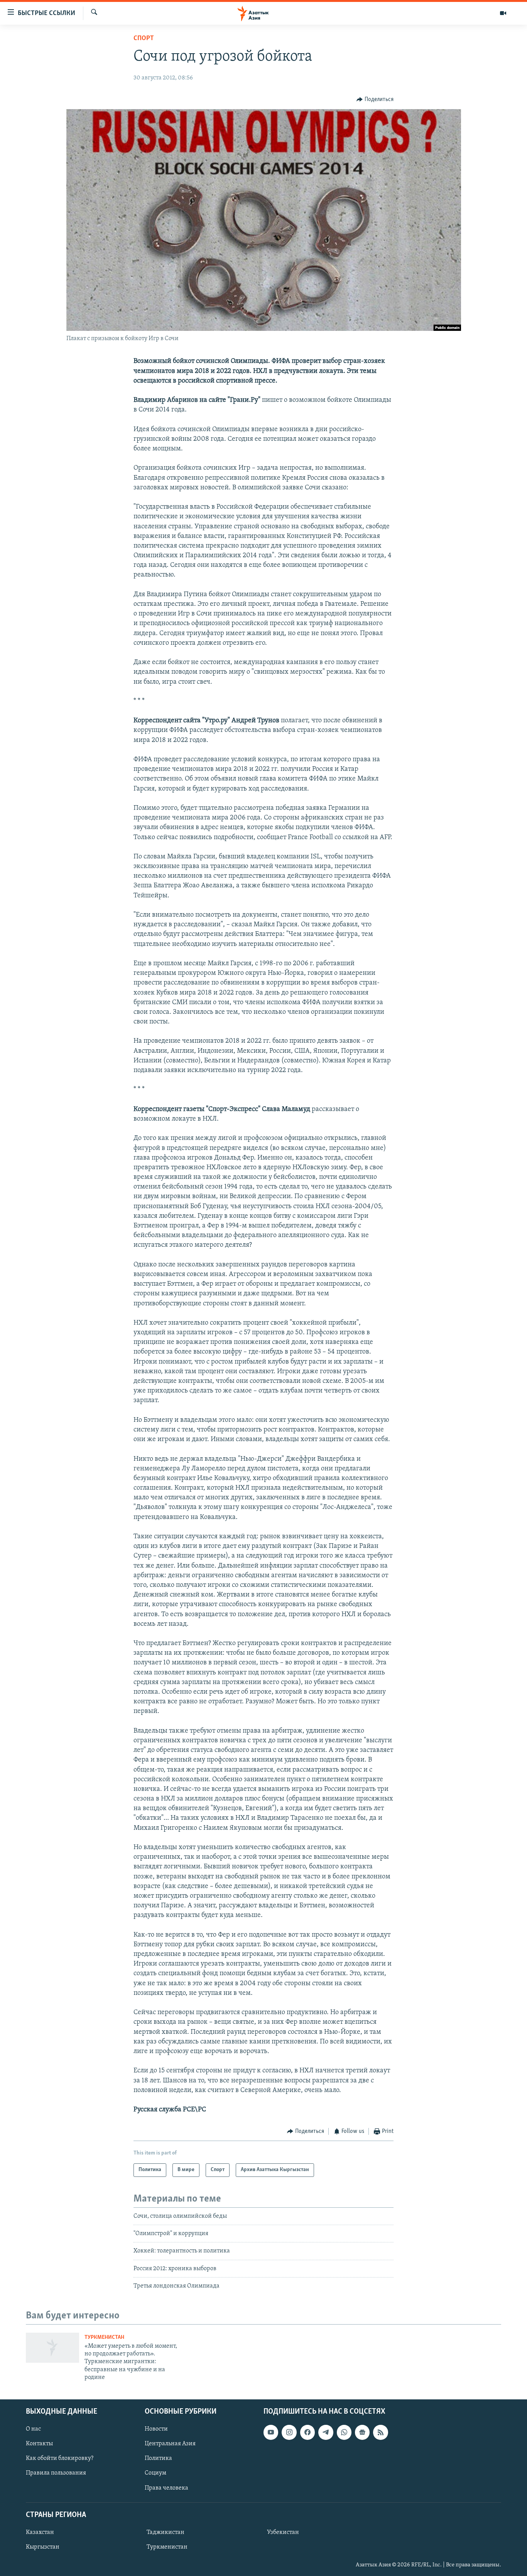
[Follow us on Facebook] (307, 2432)
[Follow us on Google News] (362, 2432)
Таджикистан (166, 2532)
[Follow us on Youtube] (271, 2432)
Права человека (166, 2488)
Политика (158, 2458)
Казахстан (40, 2532)
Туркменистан (104, 2337)
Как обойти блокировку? (60, 2458)
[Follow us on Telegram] (326, 2432)
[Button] (375, 99)
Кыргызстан (43, 2547)
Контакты (39, 2444)
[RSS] (380, 2432)
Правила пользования (56, 2473)
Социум (155, 2473)
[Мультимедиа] (503, 13)
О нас (33, 2429)
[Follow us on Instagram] (289, 2432)
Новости (156, 2429)
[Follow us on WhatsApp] (344, 2432)
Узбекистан (283, 2532)
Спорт (144, 39)
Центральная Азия (170, 2444)
